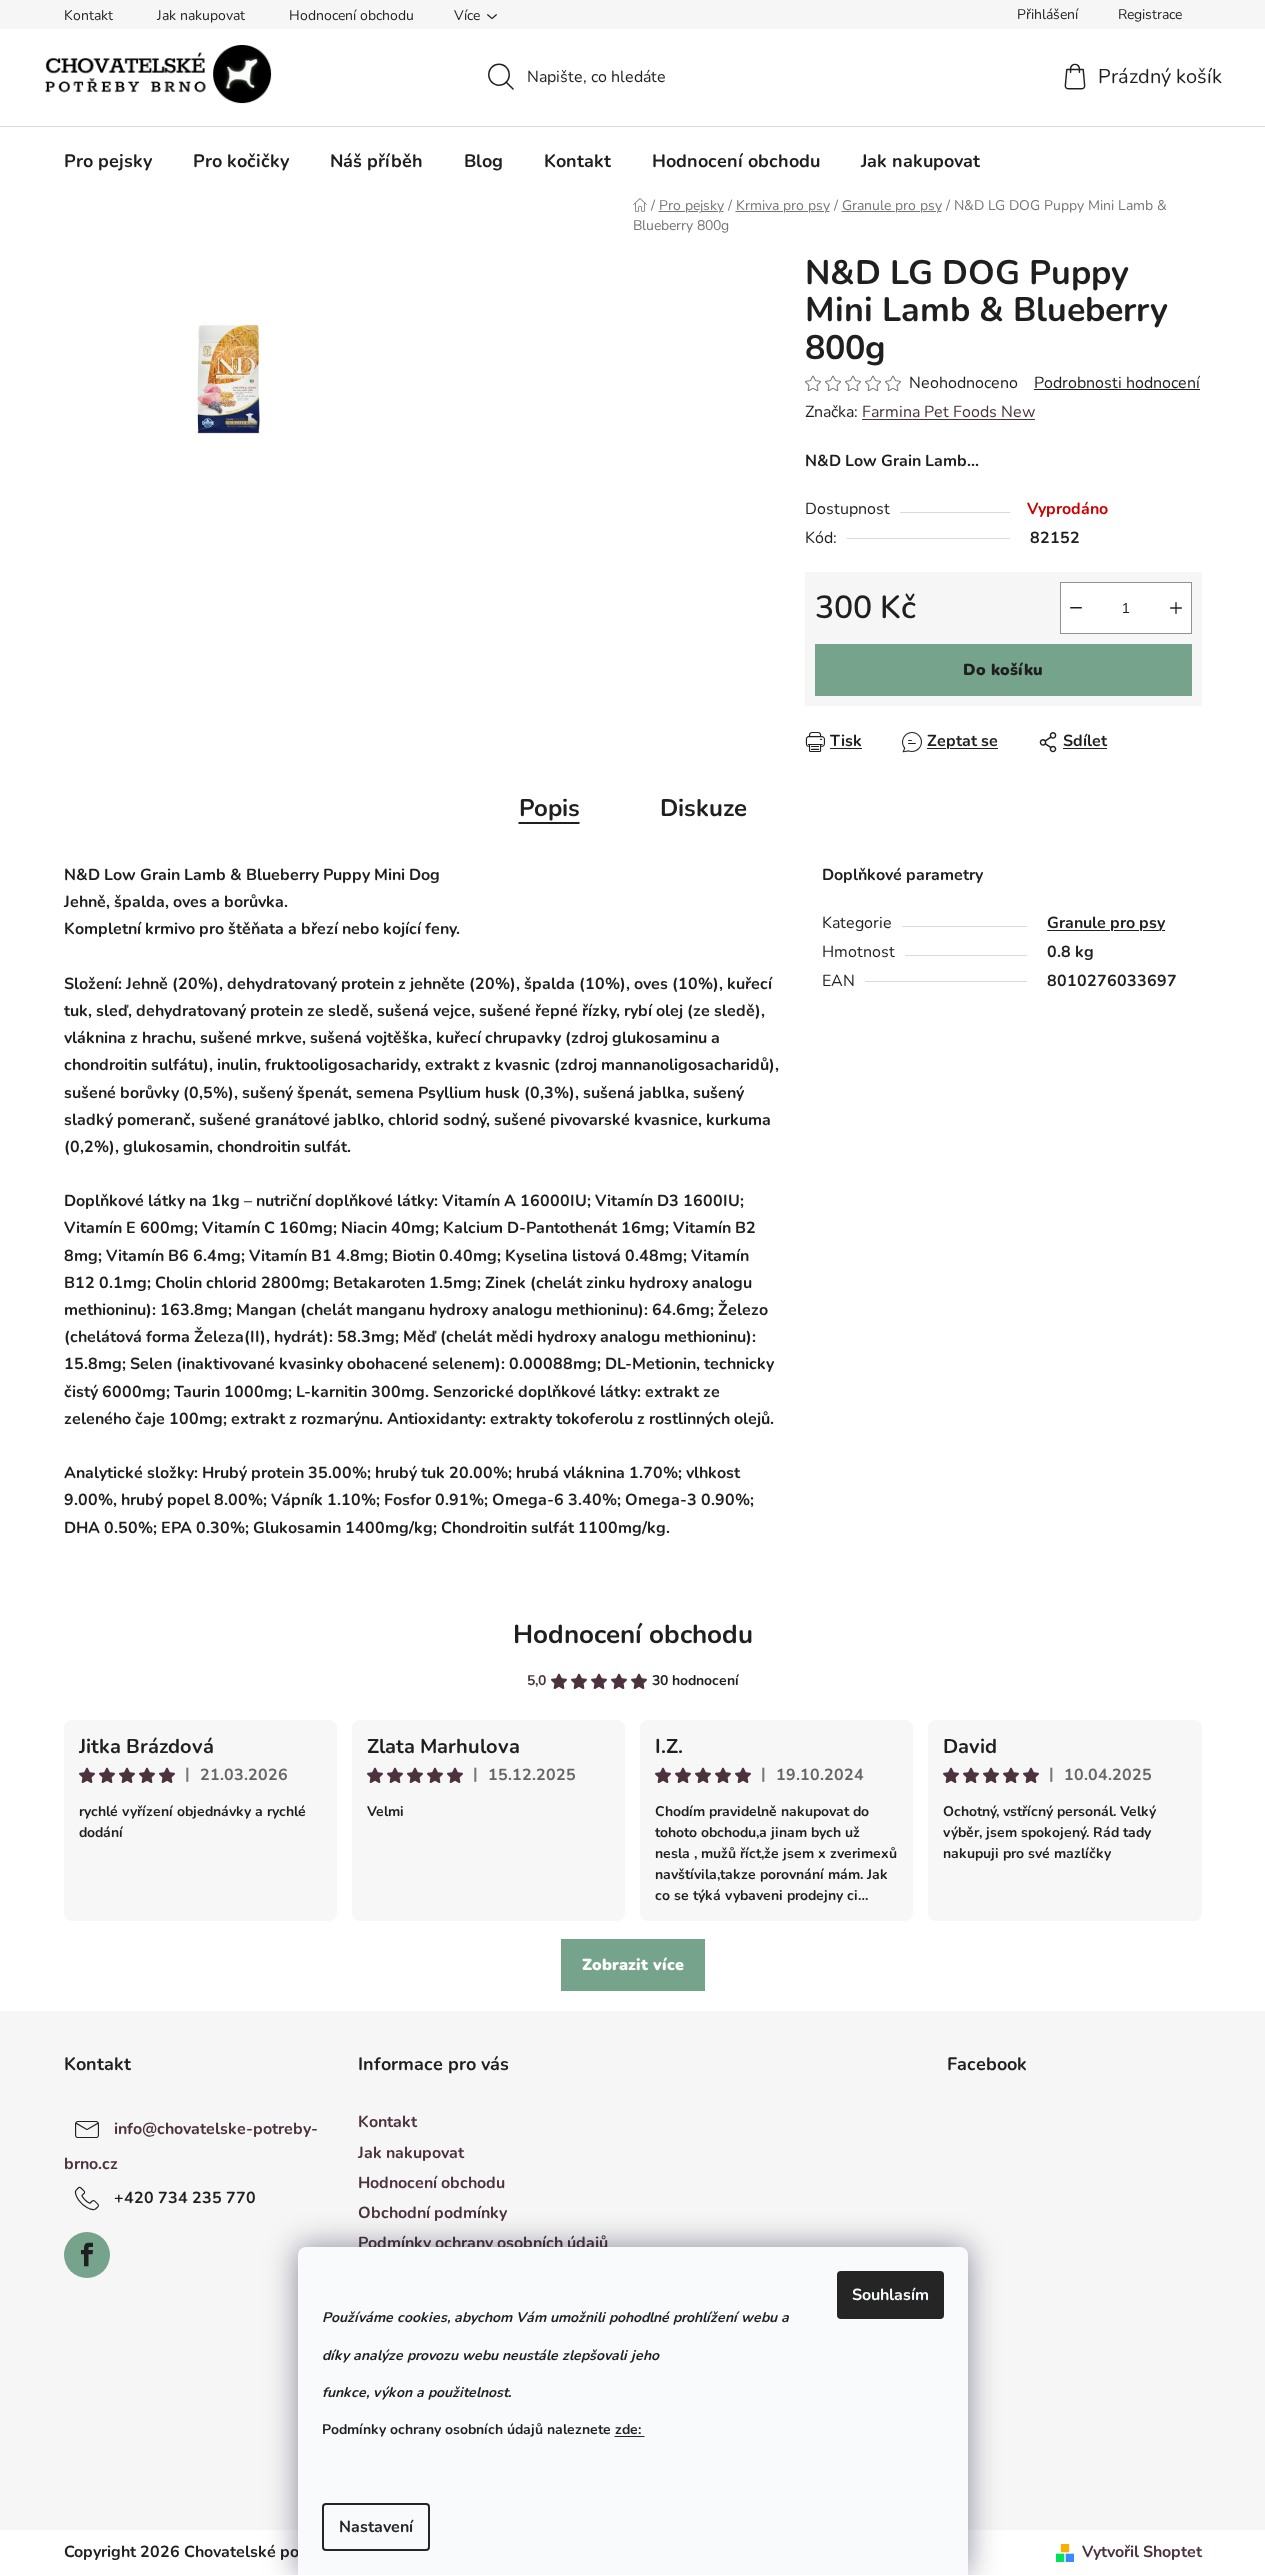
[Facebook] (87, 2255)
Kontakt (88, 15)
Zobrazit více (633, 1965)
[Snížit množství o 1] (1076, 608)
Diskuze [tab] (703, 808)
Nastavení (376, 2527)
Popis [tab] (549, 808)
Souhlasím (890, 2295)
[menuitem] (108, 161)
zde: (630, 2429)
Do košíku (1003, 670)
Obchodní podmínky (432, 2213)
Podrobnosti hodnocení (1117, 383)
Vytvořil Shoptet (1142, 2552)
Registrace (1150, 14)
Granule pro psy (1106, 923)
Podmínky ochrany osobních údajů (483, 2243)
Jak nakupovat (201, 15)
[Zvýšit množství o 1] (1176, 608)
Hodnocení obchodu (351, 15)
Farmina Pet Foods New (948, 412)
